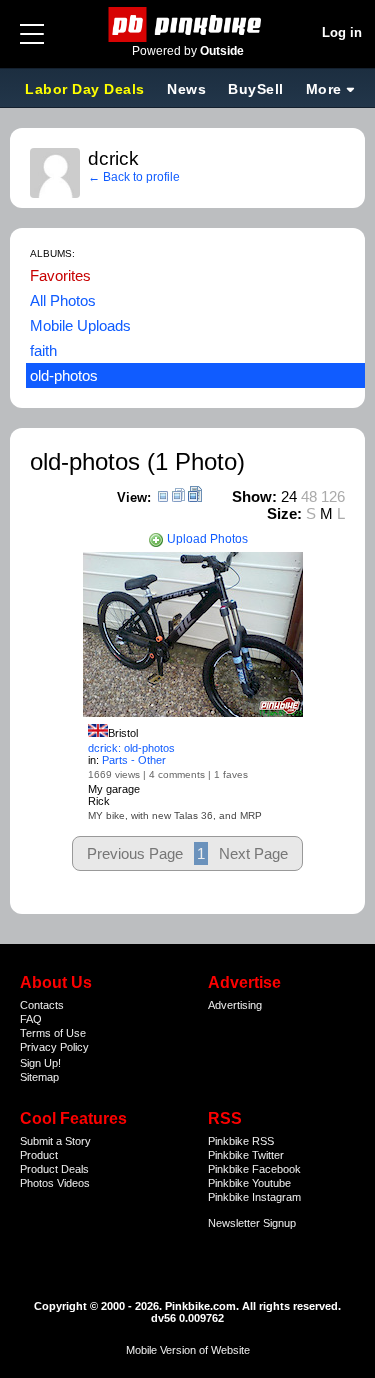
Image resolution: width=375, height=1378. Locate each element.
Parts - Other (134, 760)
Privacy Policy (54, 1047)
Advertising (235, 1005)
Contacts (42, 1005)
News (186, 89)
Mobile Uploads (80, 325)
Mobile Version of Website (188, 1350)
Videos (73, 1183)
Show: (254, 496)
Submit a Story (55, 1141)
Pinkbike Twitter (246, 1155)
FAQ (31, 1019)
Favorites (60, 275)
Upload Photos (206, 539)
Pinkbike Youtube (249, 1183)
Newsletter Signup (252, 1223)
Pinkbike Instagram (254, 1197)
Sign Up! (40, 1063)
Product (39, 1155)
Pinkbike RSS (241, 1141)
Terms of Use (53, 1033)
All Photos (63, 300)
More (324, 89)
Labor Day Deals (87, 89)
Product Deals (54, 1169)
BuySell (256, 89)
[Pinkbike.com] (187, 24)
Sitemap (39, 1077)
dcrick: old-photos (131, 748)
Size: (284, 513)
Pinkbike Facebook (254, 1169)
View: (134, 497)
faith (43, 350)
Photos (37, 1183)
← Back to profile (134, 177)
